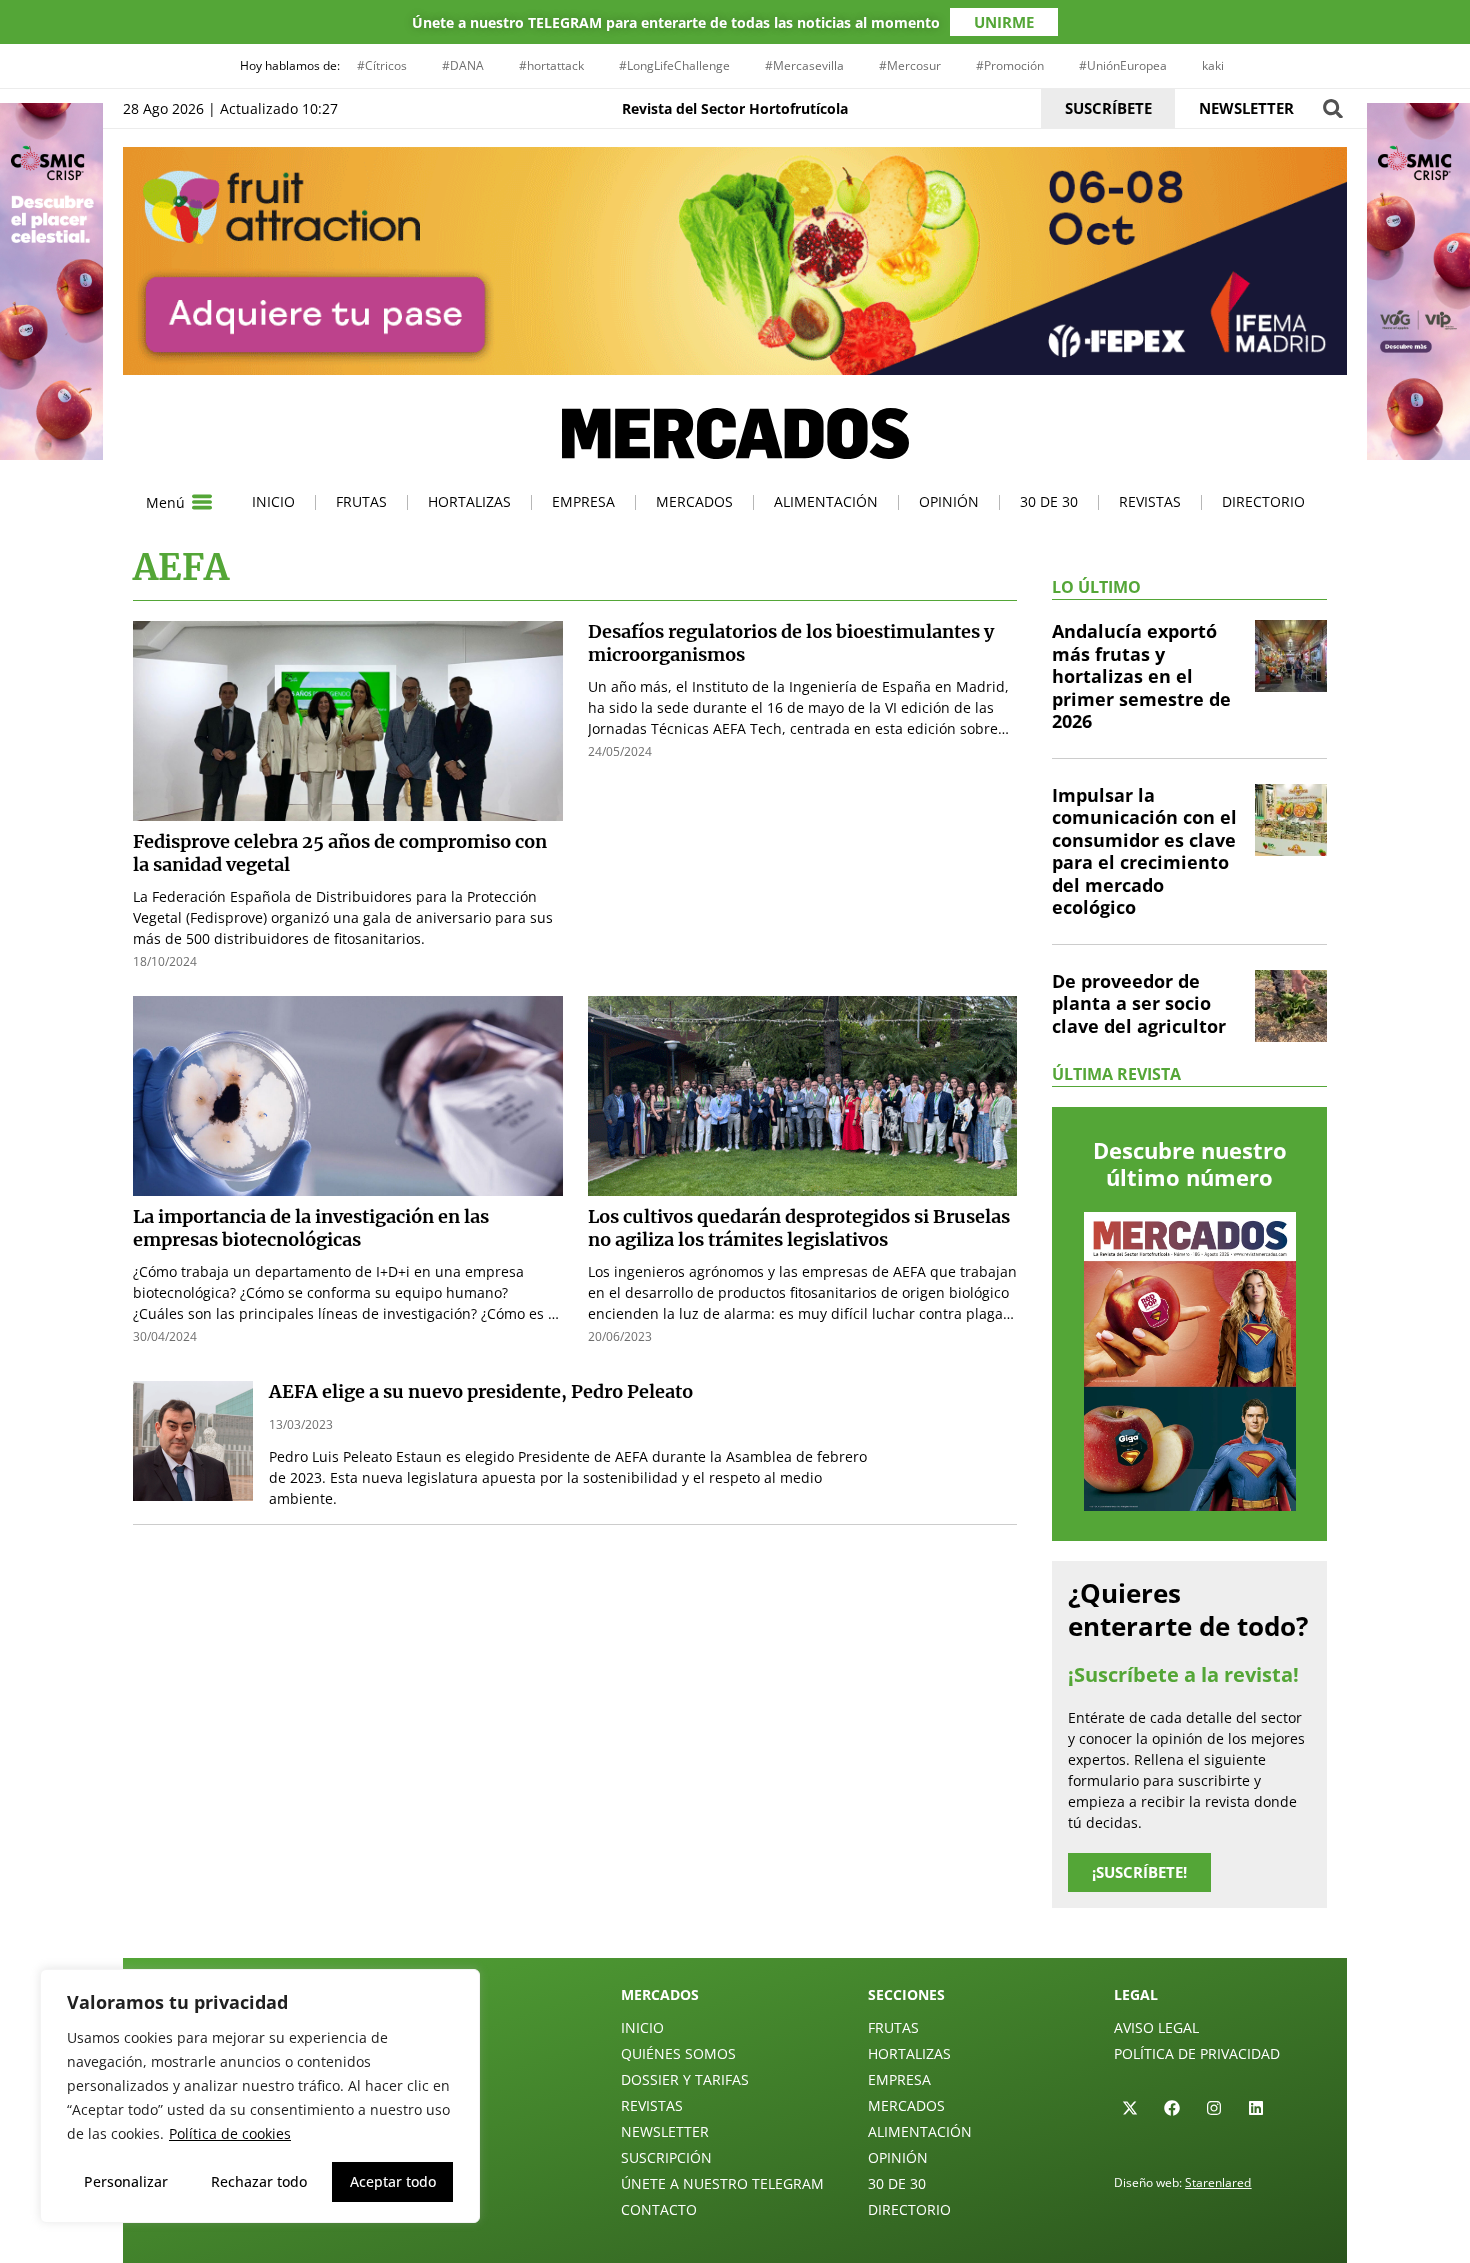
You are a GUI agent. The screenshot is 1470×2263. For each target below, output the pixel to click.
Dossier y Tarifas (685, 2079)
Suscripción (666, 2157)
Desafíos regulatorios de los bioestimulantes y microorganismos (791, 643)
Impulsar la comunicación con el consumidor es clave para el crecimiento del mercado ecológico (1144, 851)
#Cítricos (382, 65)
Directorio (1263, 501)
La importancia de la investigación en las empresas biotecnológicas (311, 1228)
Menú (165, 502)
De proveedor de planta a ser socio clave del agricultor (1139, 1003)
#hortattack (551, 65)
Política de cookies (230, 2133)
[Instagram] (1214, 2108)
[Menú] (202, 502)
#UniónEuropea (1123, 65)
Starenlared (1218, 2182)
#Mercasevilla (804, 65)
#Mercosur (910, 65)
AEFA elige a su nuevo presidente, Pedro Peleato (481, 1391)
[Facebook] (1172, 2108)
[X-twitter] (1130, 2108)
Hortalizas (469, 501)
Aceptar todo (393, 2181)
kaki (1213, 65)
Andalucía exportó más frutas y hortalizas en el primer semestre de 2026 (1141, 676)
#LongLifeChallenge (674, 65)
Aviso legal (1156, 2027)
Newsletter (665, 2131)
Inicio (273, 501)
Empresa (583, 501)
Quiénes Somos (678, 2053)
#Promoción (1010, 65)
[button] (1332, 108)
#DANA (463, 65)
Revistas (1150, 501)
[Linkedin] (1256, 2108)
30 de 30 (1049, 501)
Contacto (659, 2209)
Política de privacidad (1197, 2053)
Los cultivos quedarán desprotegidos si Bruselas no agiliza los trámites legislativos (799, 1228)
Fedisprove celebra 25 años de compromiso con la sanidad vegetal (340, 853)
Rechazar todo (259, 2181)
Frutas (361, 501)
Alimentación (826, 501)
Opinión (949, 501)
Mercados (694, 501)
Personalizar (126, 2181)
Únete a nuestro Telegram (722, 2183)
